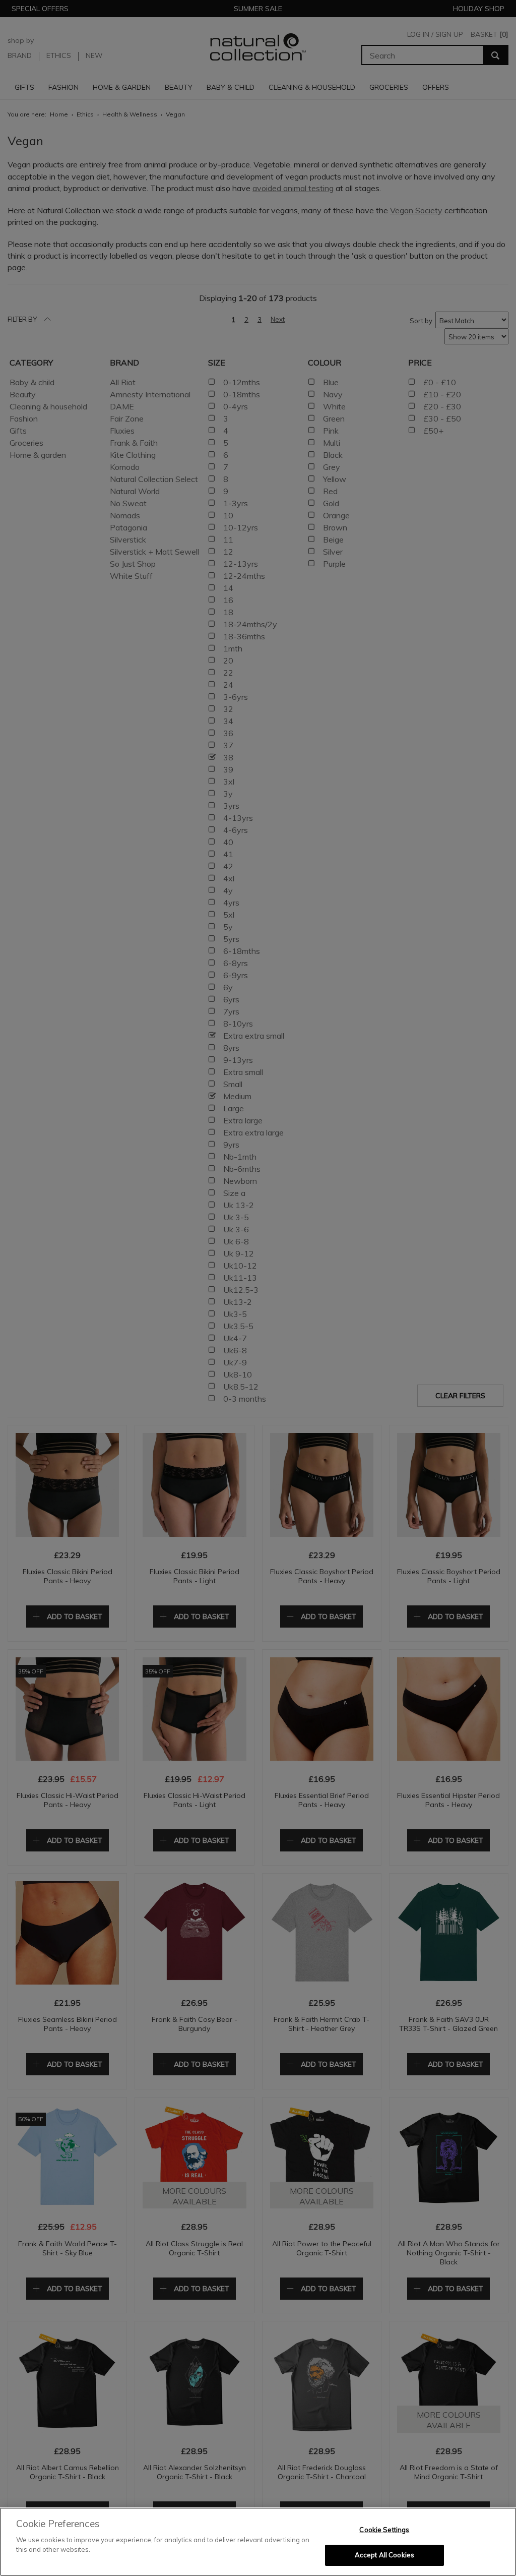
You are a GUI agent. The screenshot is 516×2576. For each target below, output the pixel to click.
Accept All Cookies (384, 2555)
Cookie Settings (384, 2530)
